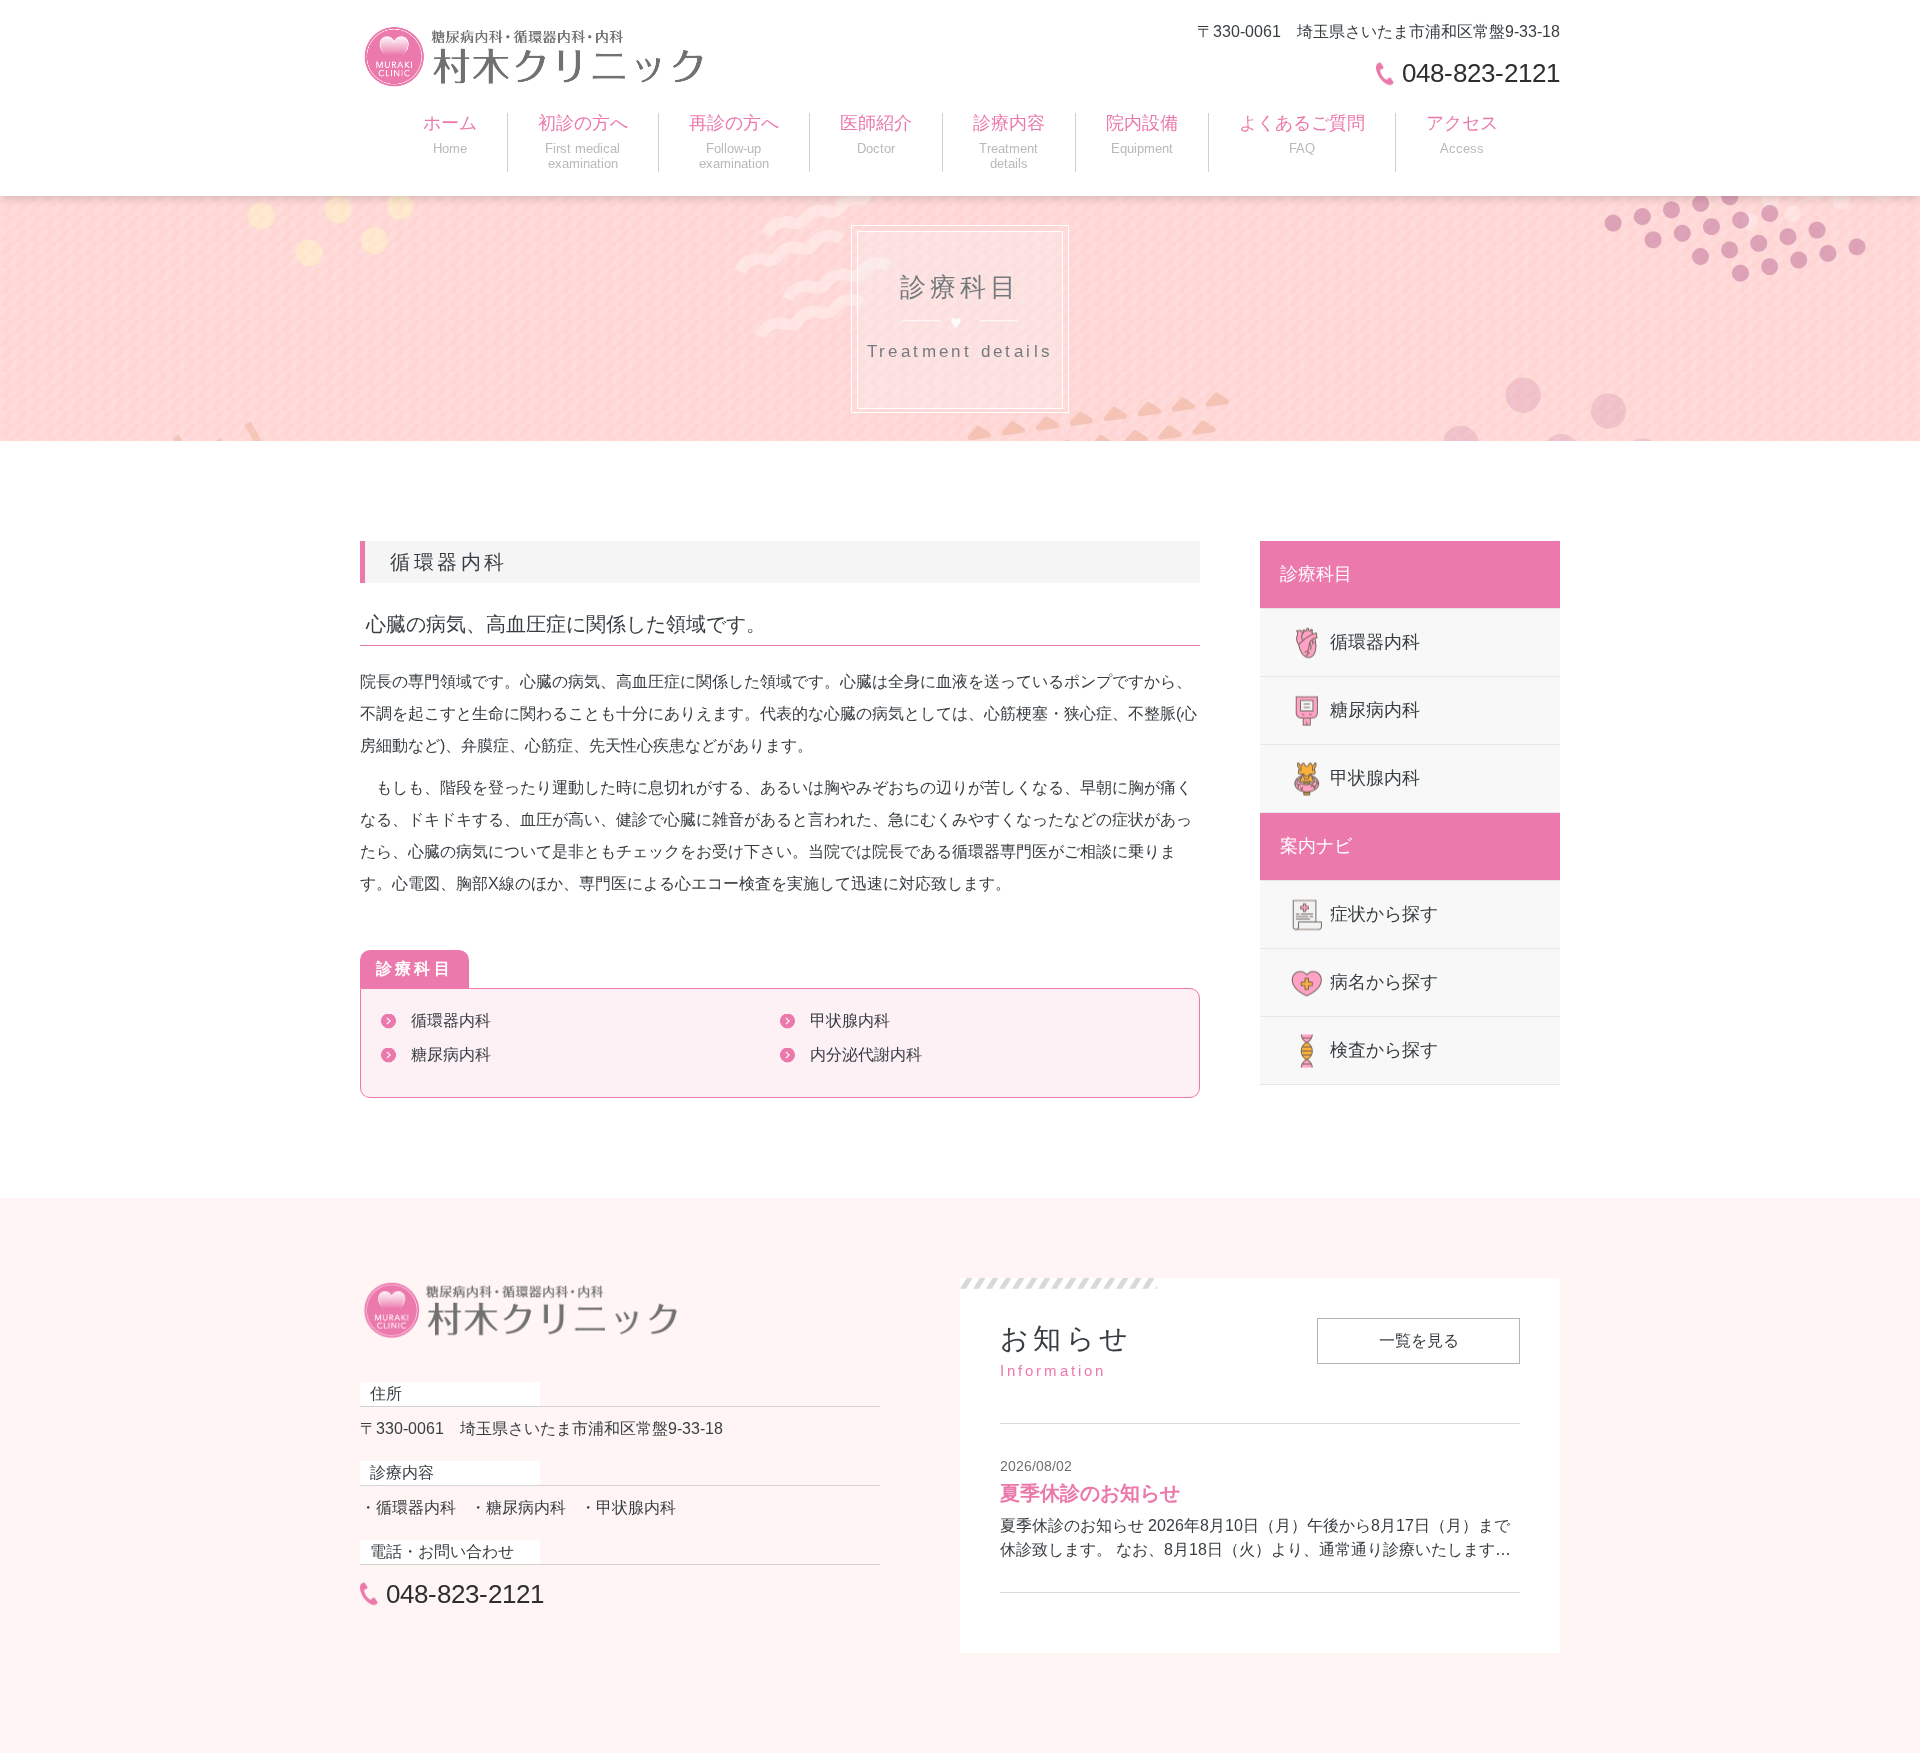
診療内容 (1009, 142)
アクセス (1462, 134)
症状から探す (1384, 914)
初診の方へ (583, 142)
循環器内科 (451, 1020)
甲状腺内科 (850, 1020)
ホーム (450, 134)
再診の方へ (734, 142)
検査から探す (1384, 1050)
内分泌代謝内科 (866, 1054)
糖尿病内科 (451, 1054)
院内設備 (1142, 134)
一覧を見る (1419, 1340)
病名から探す (1384, 982)
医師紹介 (876, 134)
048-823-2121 (1481, 73)
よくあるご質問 (1302, 134)
